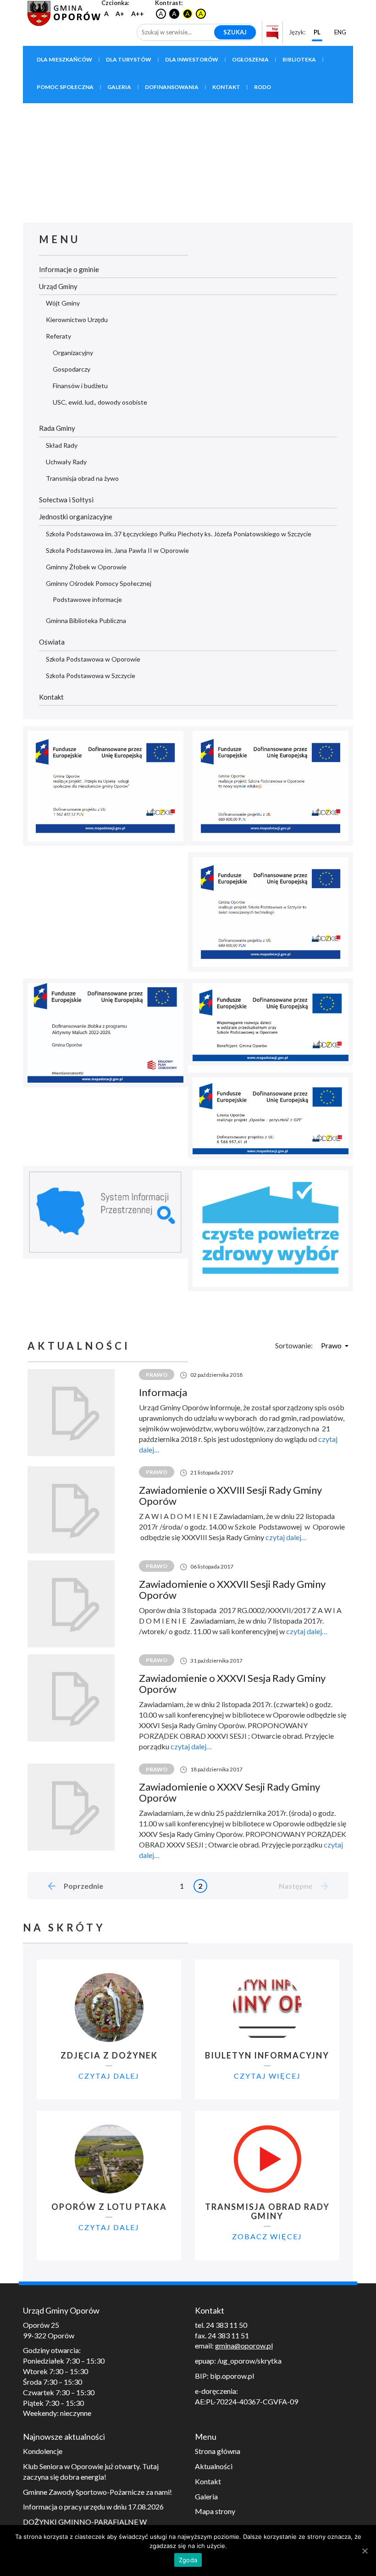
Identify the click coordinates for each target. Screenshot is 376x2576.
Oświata (52, 642)
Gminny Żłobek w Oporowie (86, 567)
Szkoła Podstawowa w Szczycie (91, 676)
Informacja (163, 1392)
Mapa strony (215, 2511)
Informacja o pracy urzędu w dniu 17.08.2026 (93, 2506)
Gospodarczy (72, 369)
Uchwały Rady (66, 462)
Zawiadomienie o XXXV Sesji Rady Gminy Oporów (229, 1792)
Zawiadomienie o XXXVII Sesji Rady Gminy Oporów (232, 1589)
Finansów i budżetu (80, 386)
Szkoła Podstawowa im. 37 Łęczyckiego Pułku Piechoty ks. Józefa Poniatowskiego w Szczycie (179, 534)
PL (317, 32)
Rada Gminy (57, 428)
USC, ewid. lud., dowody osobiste (100, 402)
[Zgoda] (365, 2551)
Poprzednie (83, 1886)
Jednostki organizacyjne (76, 517)
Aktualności (214, 2466)
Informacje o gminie (69, 269)
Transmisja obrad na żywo (82, 478)
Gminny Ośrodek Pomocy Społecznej (99, 583)
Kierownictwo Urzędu (77, 320)
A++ (138, 14)
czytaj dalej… (286, 1537)
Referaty (58, 336)
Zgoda (188, 2560)
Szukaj (235, 32)
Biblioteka (299, 59)
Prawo (331, 1345)
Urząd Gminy (58, 286)
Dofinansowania (172, 87)
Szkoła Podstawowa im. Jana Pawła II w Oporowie (117, 550)
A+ (120, 14)
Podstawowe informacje (87, 599)
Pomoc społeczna (65, 87)
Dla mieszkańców (64, 59)
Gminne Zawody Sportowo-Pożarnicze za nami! (97, 2492)
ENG (340, 32)
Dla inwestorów (192, 59)
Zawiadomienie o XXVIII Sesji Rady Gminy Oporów (230, 1495)
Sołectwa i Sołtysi (66, 500)
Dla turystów (129, 59)
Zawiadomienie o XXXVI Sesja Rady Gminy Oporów (232, 1683)
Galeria (119, 87)
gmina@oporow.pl (244, 2345)
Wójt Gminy (63, 303)
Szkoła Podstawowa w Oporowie (93, 659)
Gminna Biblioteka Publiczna (86, 620)
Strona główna (218, 2451)
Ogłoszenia (250, 59)
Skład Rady (62, 445)
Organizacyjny (73, 353)
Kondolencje (43, 2451)
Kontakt (226, 87)
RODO (263, 87)
